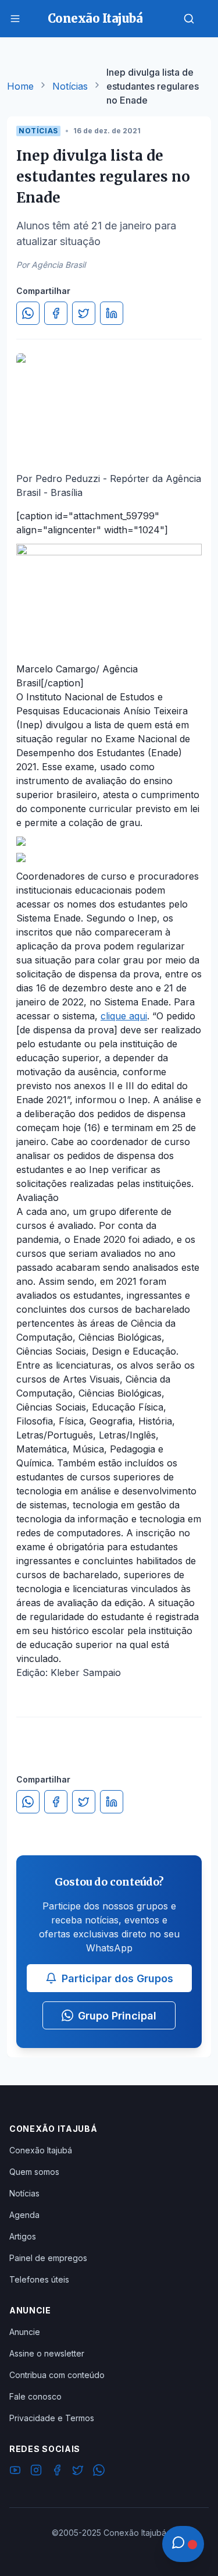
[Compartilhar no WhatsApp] (28, 313)
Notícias (70, 86)
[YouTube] (15, 2472)
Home (20, 86)
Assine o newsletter (47, 2353)
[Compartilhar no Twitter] (84, 313)
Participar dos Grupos (117, 1978)
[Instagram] (36, 2472)
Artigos (23, 2236)
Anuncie (25, 2332)
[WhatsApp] (99, 2472)
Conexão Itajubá (41, 2150)
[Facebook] (57, 2472)
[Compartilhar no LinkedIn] (112, 313)
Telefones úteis (39, 2279)
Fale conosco (35, 2396)
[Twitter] (78, 2472)
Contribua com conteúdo (57, 2375)
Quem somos (34, 2172)
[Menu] (15, 19)
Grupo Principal (117, 2016)
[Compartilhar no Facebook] (56, 313)
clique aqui (124, 1016)
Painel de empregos (48, 2258)
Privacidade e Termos (52, 2418)
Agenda (24, 2215)
